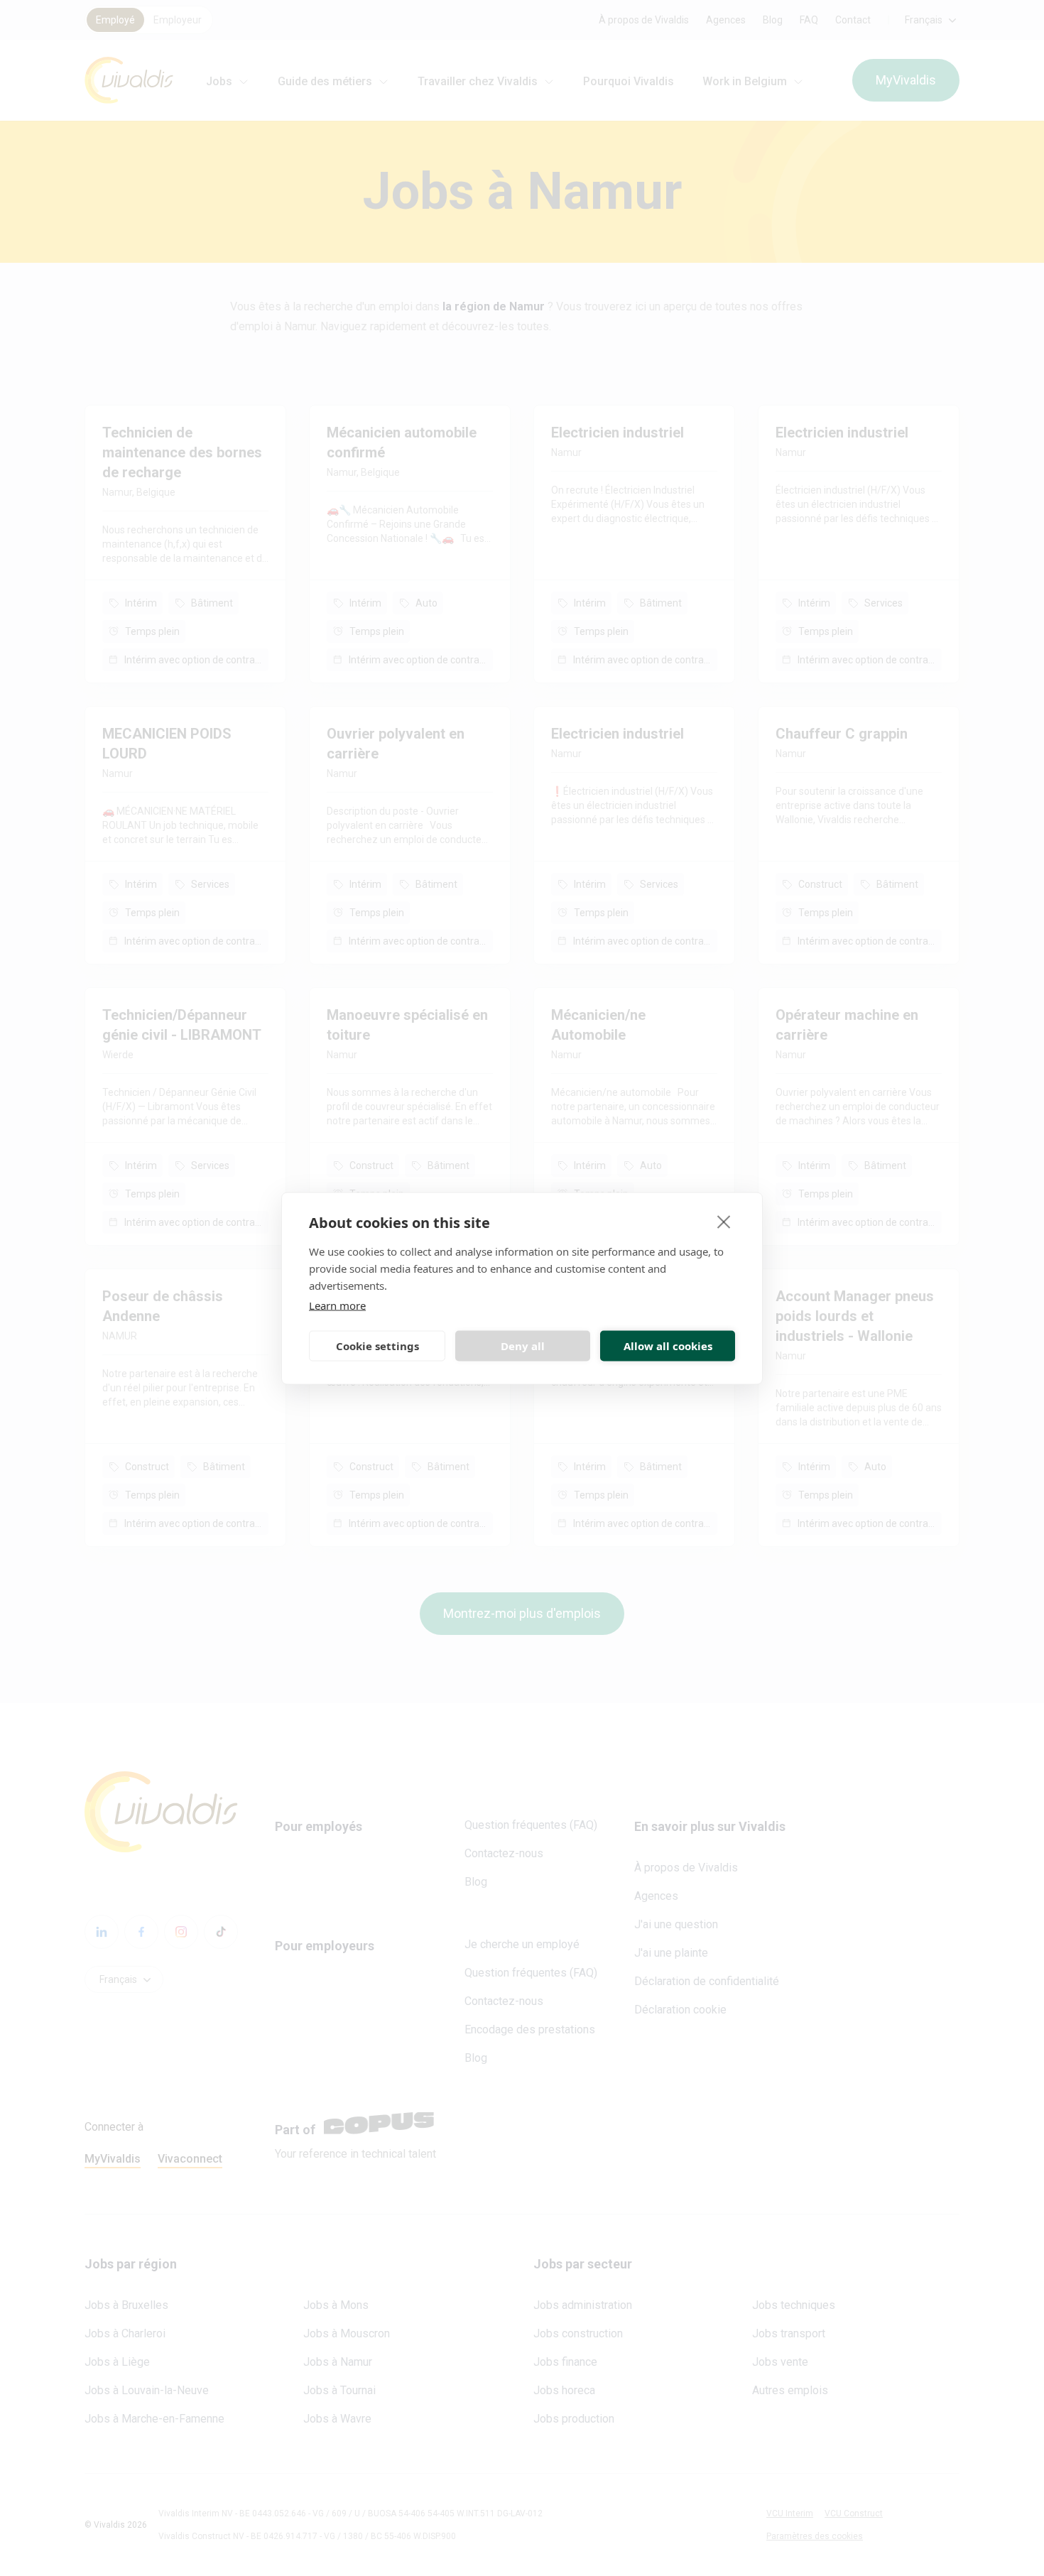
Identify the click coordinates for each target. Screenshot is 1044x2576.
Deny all (523, 1346)
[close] (724, 1221)
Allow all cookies (668, 1346)
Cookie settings (377, 1346)
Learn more (337, 1305)
